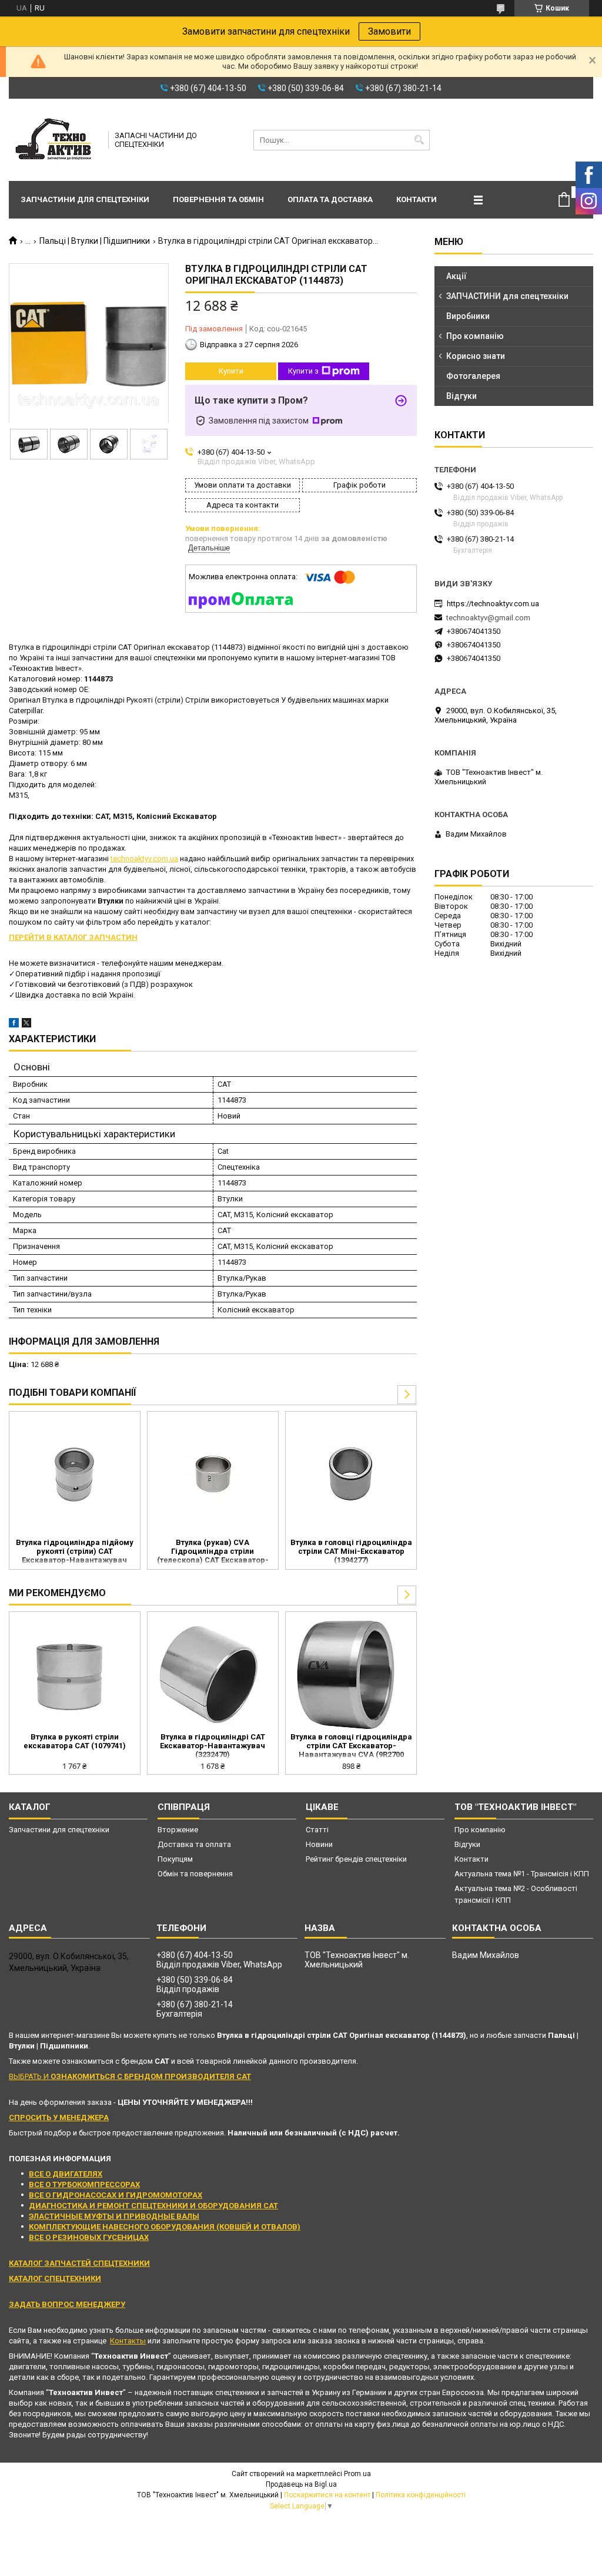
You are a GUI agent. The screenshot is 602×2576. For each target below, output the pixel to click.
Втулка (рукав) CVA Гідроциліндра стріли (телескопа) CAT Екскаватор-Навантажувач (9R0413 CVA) (213, 1552)
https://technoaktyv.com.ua (493, 604)
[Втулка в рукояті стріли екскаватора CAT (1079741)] (70, 1674)
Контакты (128, 2341)
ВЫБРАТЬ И (130, 2076)
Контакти (417, 199)
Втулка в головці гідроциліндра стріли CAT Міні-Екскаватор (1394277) (351, 1551)
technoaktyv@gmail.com (488, 618)
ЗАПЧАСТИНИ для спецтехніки (507, 296)
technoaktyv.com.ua (144, 859)
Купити (231, 371)
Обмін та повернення (195, 1874)
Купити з (303, 371)
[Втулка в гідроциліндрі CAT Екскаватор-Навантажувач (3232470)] (208, 1674)
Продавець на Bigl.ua (301, 2484)
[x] (26, 1025)
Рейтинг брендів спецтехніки (356, 1859)
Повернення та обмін (218, 199)
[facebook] (14, 1025)
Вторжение (178, 1830)
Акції (456, 276)
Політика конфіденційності (421, 2495)
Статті (317, 1830)
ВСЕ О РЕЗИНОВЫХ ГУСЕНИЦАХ (89, 2237)
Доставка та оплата (194, 1844)
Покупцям (175, 1859)
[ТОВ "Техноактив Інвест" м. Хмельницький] (55, 140)
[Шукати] (419, 140)
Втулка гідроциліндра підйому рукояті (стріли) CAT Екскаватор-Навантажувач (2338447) (75, 1552)
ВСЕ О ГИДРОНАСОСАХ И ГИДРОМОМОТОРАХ (116, 2195)
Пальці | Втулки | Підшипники (95, 241)
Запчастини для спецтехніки (85, 199)
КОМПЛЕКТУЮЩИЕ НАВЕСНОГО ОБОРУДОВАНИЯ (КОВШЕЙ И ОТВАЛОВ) (165, 2227)
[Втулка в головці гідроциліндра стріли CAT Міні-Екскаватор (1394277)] (351, 1473)
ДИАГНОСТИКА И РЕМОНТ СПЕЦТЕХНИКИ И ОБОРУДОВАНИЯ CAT (153, 2206)
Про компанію (475, 336)
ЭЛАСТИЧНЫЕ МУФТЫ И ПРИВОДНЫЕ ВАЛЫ (114, 2216)
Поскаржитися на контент (327, 2495)
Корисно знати (476, 356)
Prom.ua (357, 2474)
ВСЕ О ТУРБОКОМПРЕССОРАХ (84, 2184)
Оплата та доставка (330, 199)
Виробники (468, 316)
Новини (319, 1844)
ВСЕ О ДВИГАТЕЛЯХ (66, 2174)
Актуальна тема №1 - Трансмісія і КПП (522, 1874)
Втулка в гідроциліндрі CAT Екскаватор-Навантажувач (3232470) (213, 1746)
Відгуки (461, 396)
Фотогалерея (473, 376)
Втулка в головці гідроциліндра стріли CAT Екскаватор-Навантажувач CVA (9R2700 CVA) (351, 1747)
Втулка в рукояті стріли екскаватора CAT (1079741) (75, 1741)
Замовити (389, 31)
